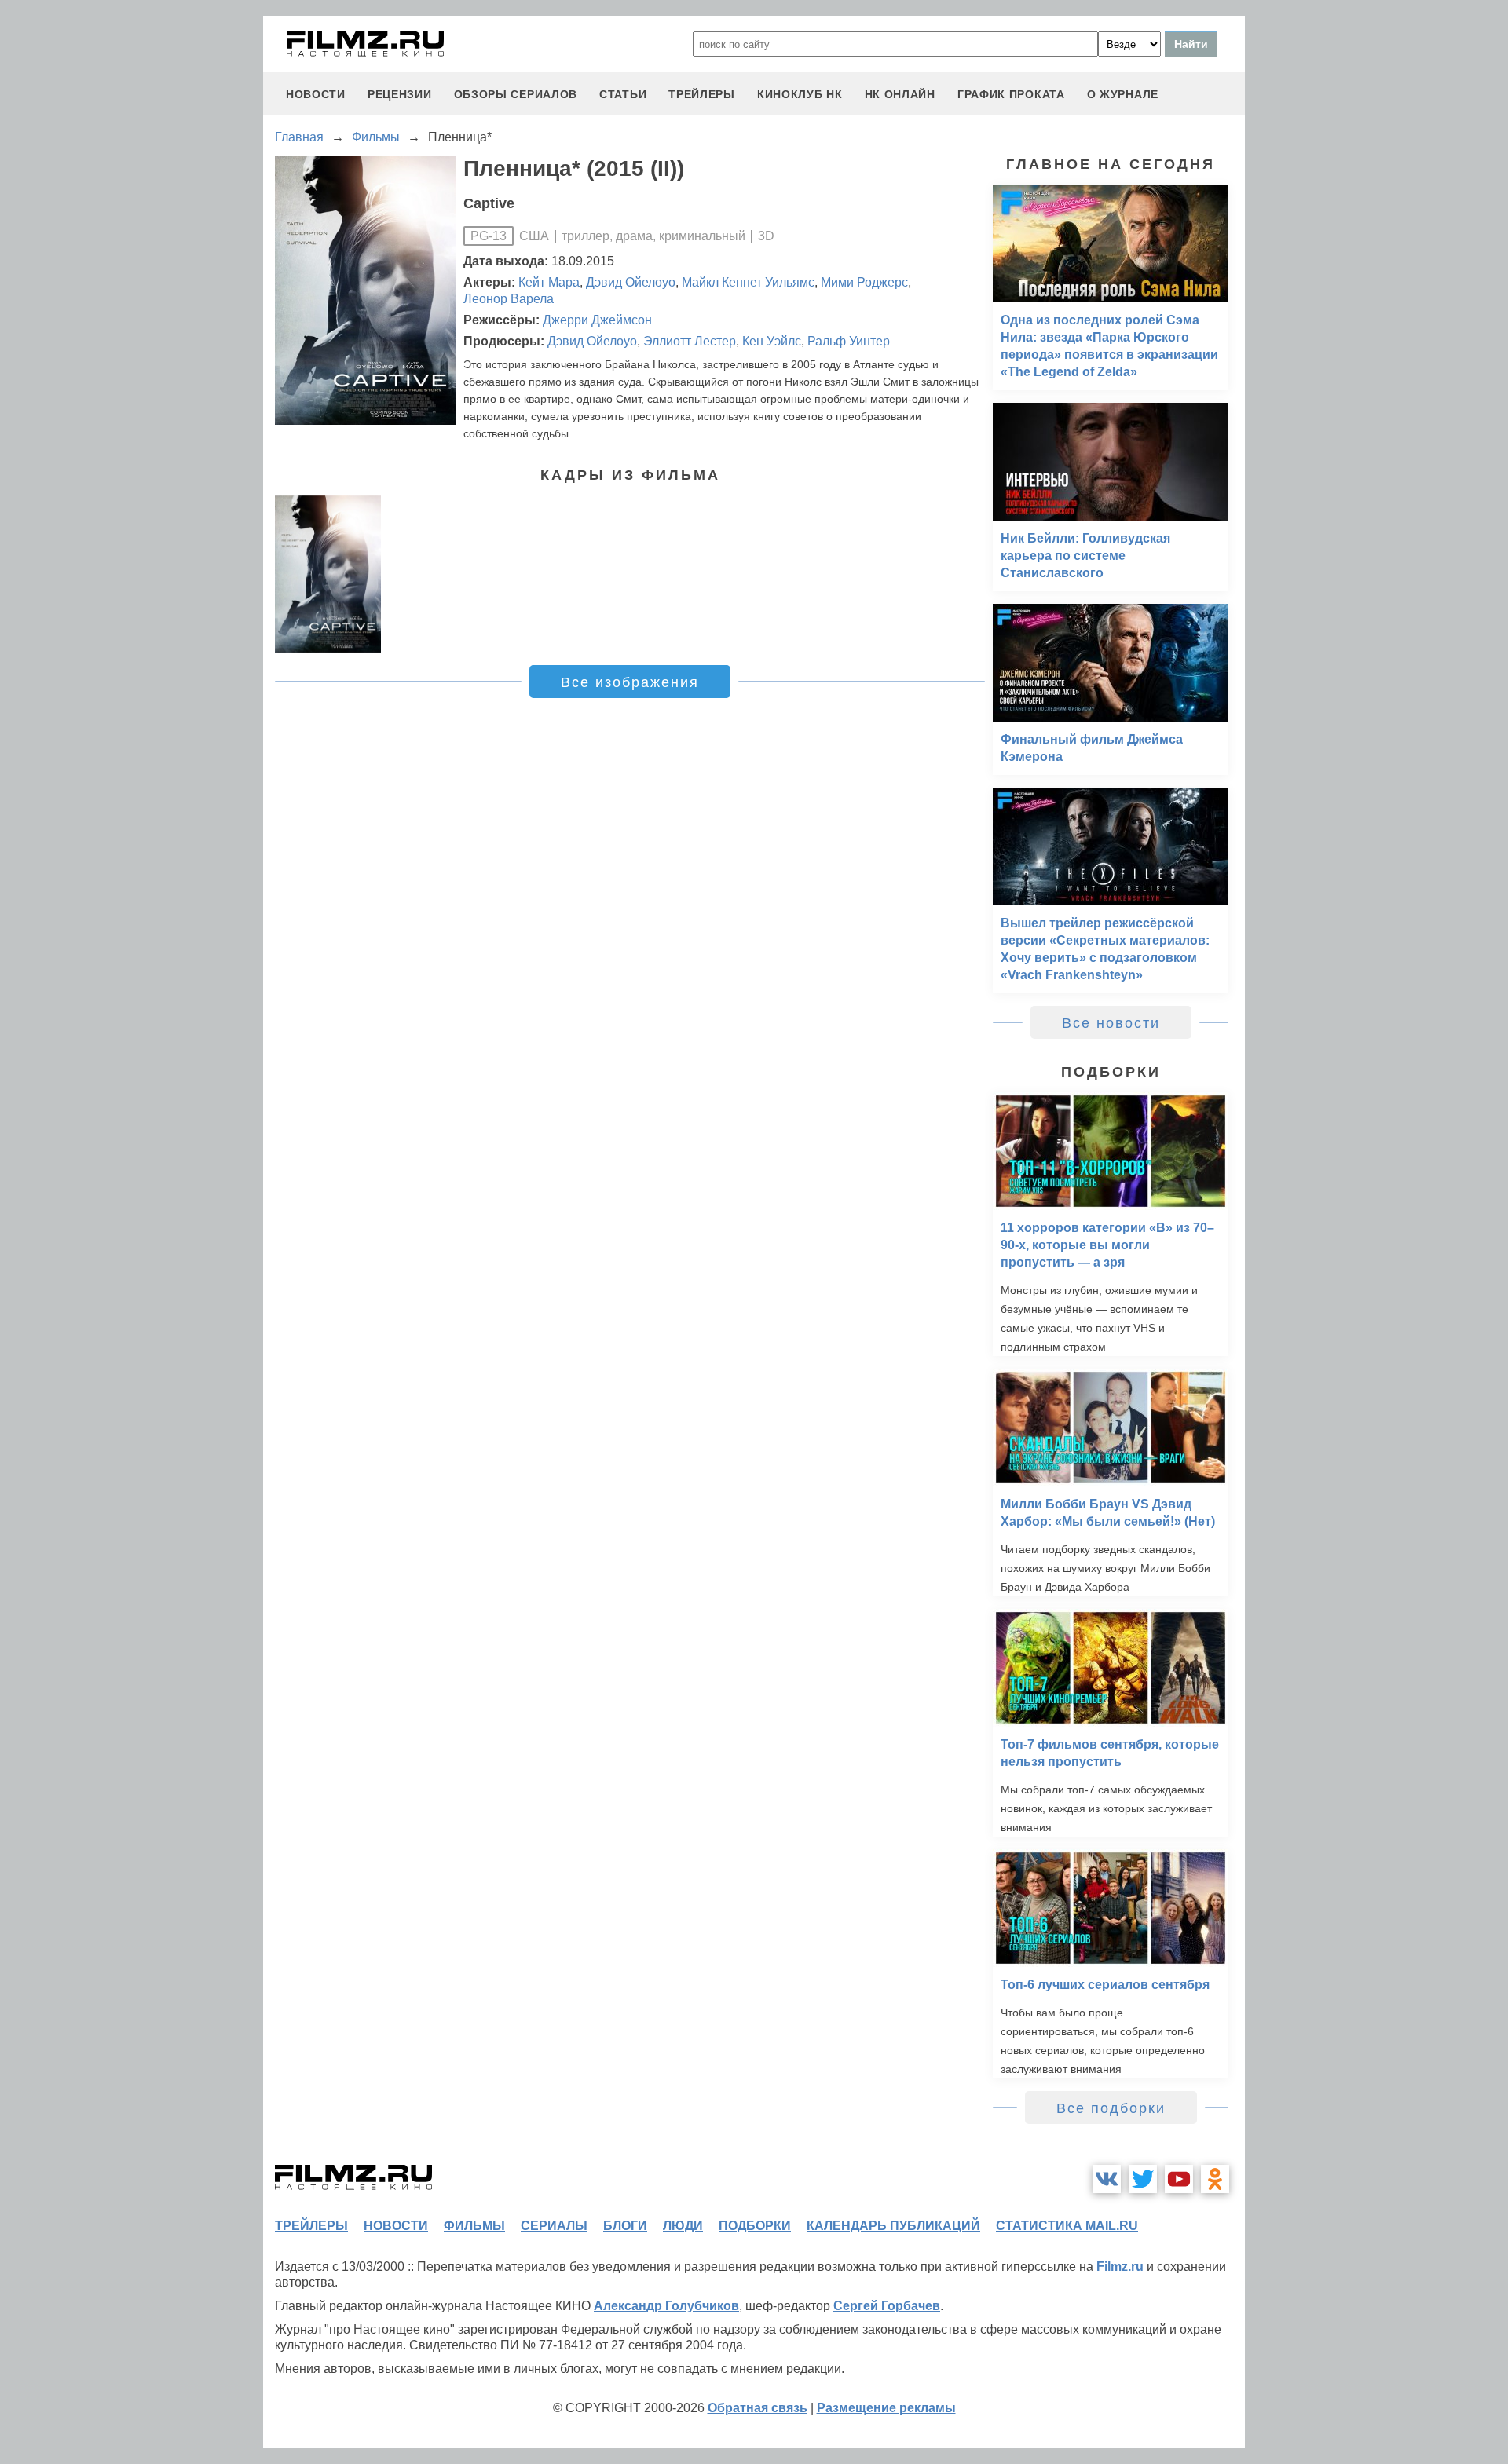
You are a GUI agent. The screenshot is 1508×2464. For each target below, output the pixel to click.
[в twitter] (1143, 2179)
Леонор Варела (509, 299)
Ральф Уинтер (849, 341)
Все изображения (630, 682)
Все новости (1111, 1023)
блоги (625, 2226)
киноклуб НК (800, 94)
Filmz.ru (1120, 2267)
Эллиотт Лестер (690, 341)
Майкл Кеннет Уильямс (748, 282)
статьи (623, 94)
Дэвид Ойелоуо (631, 282)
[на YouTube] (1179, 2179)
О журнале (1123, 94)
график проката (1011, 94)
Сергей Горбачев (887, 2306)
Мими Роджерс (864, 282)
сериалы (554, 2226)
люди (683, 2226)
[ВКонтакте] (1107, 2179)
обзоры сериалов (516, 94)
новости (316, 94)
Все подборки (1111, 2108)
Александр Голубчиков (666, 2306)
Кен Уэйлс (772, 341)
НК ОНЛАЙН (900, 94)
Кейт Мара (549, 282)
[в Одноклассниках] (1215, 2179)
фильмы (474, 2226)
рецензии (400, 94)
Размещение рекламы (886, 2408)
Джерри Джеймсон (597, 320)
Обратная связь (758, 2408)
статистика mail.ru (1067, 2226)
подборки (755, 2226)
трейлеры (702, 94)
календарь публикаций (893, 2226)
